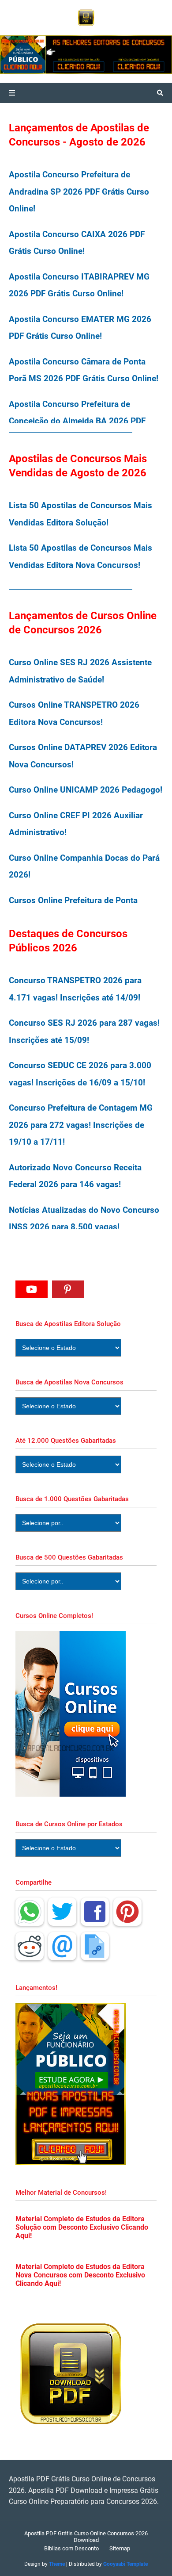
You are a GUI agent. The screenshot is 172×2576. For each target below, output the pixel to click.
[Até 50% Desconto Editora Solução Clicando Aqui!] (54, 55)
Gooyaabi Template (125, 2564)
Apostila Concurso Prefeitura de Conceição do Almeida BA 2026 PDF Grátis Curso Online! (77, 421)
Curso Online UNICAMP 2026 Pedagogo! (86, 790)
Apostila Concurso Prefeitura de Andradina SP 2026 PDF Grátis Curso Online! (79, 192)
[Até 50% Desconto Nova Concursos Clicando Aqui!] (140, 55)
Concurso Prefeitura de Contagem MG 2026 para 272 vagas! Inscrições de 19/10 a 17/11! (81, 1125)
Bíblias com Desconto (71, 2548)
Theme (57, 2564)
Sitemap (120, 2548)
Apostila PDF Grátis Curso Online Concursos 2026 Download (86, 2537)
